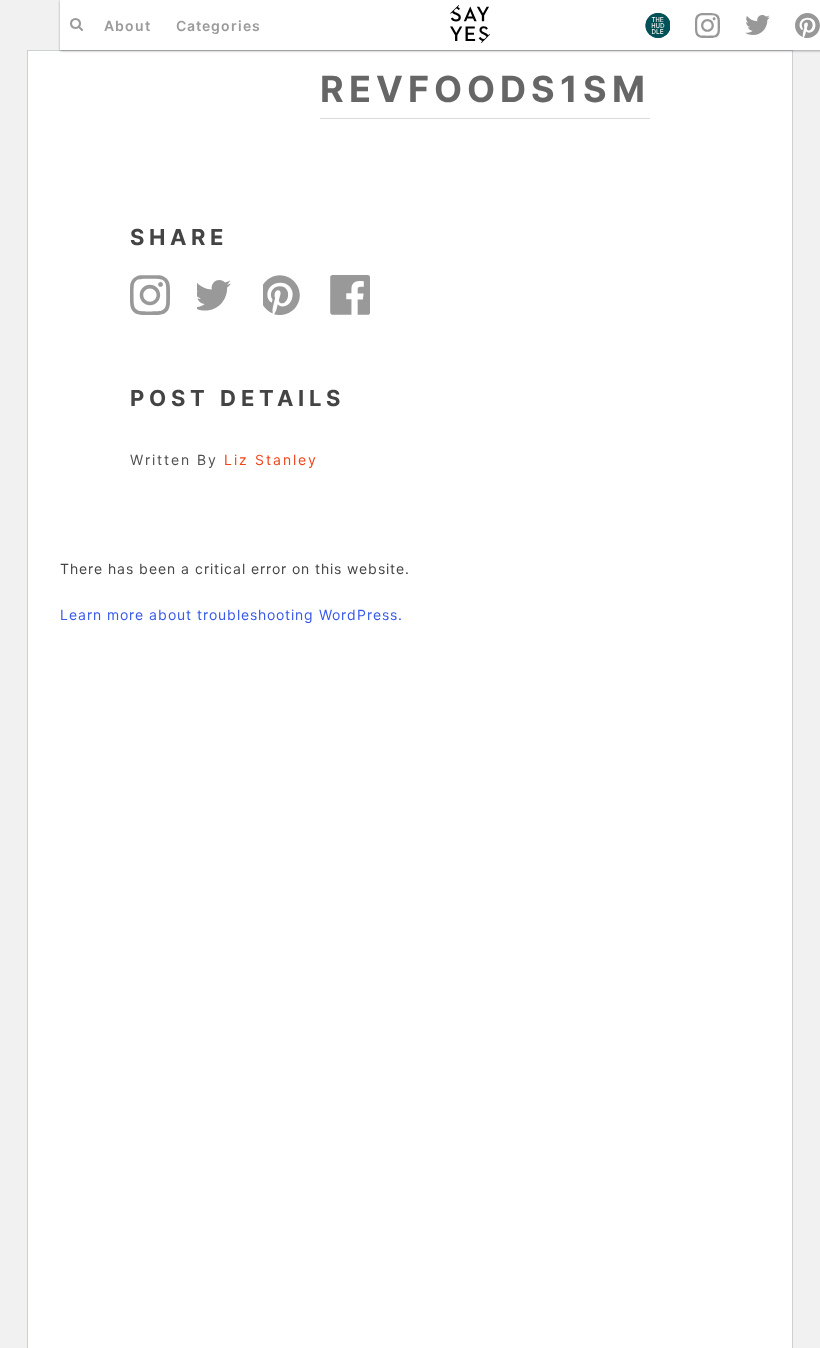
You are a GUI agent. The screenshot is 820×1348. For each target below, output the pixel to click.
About (127, 25)
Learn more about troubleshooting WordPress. (231, 614)
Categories (218, 25)
